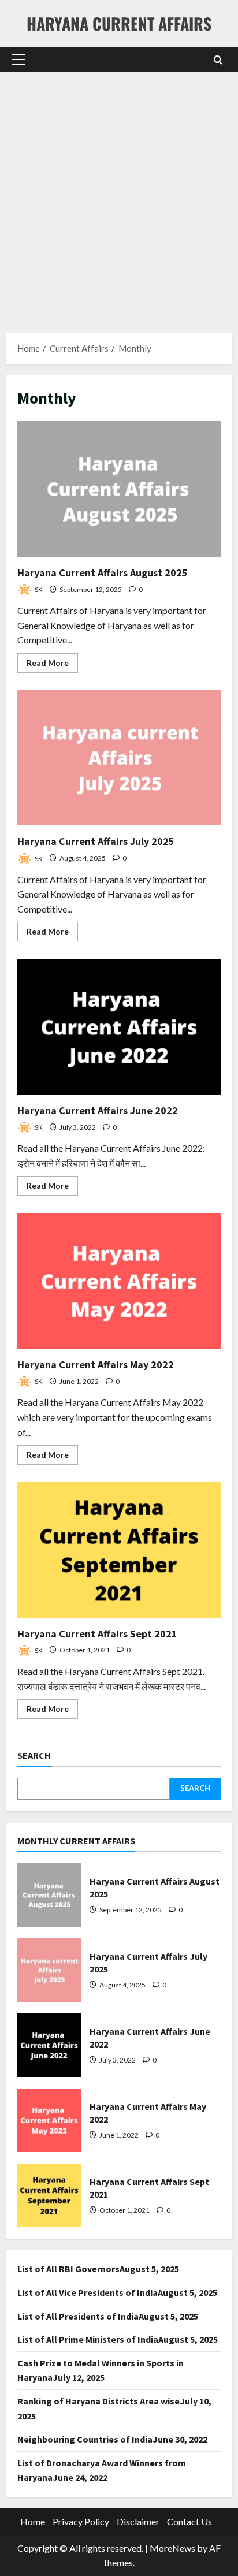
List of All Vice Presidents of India (88, 2292)
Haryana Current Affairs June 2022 (119, 1027)
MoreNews (172, 2548)
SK (38, 589)
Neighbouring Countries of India (85, 2439)
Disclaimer (138, 2521)
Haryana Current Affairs (119, 23)
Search (34, 1755)
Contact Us (189, 2521)
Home (33, 2521)
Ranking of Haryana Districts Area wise (98, 2401)
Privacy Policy (81, 2521)
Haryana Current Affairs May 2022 (119, 1281)
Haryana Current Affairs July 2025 (119, 758)
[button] (18, 59)
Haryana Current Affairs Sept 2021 (119, 1550)
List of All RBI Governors (68, 2269)
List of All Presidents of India (78, 2316)
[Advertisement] (119, 196)
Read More (52, 665)
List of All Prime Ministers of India (88, 2339)
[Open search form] (218, 60)
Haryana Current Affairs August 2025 (119, 489)
